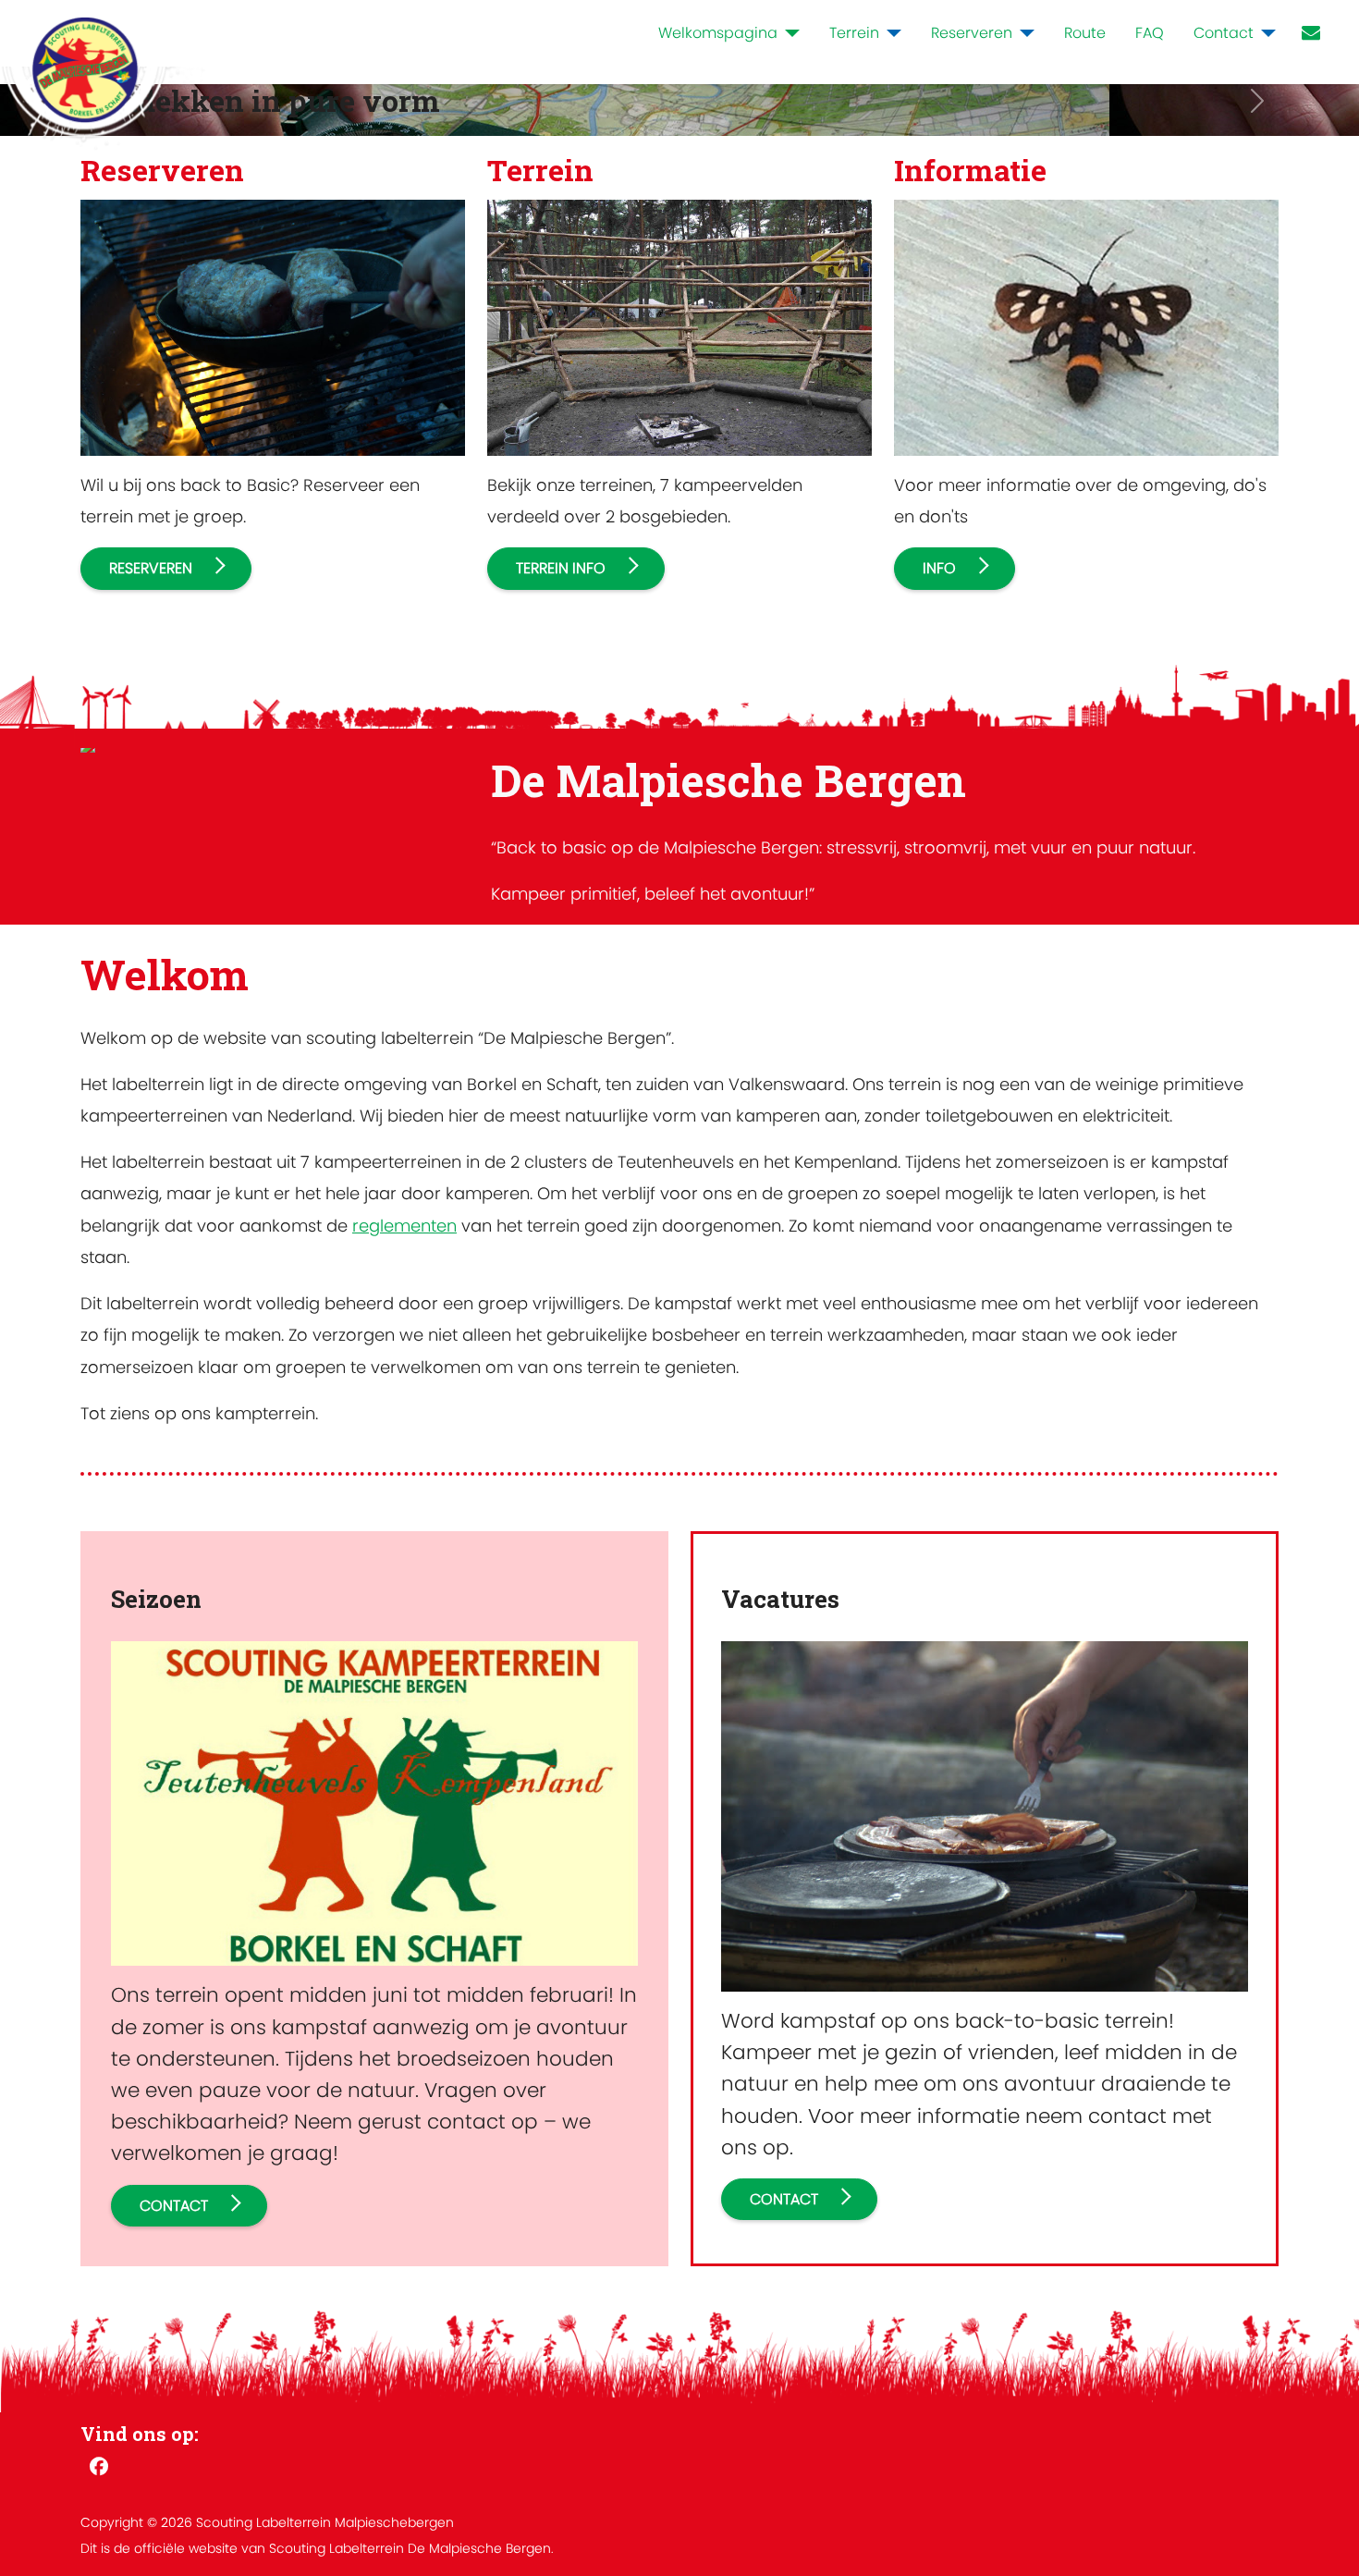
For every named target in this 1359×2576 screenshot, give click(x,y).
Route (1085, 33)
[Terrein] (890, 33)
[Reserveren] (1023, 33)
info (939, 568)
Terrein (854, 33)
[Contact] (1265, 33)
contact (174, 2206)
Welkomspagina (718, 33)
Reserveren (972, 33)
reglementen (404, 1226)
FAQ (1150, 33)
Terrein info (561, 568)
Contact (1224, 33)
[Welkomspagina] (789, 33)
